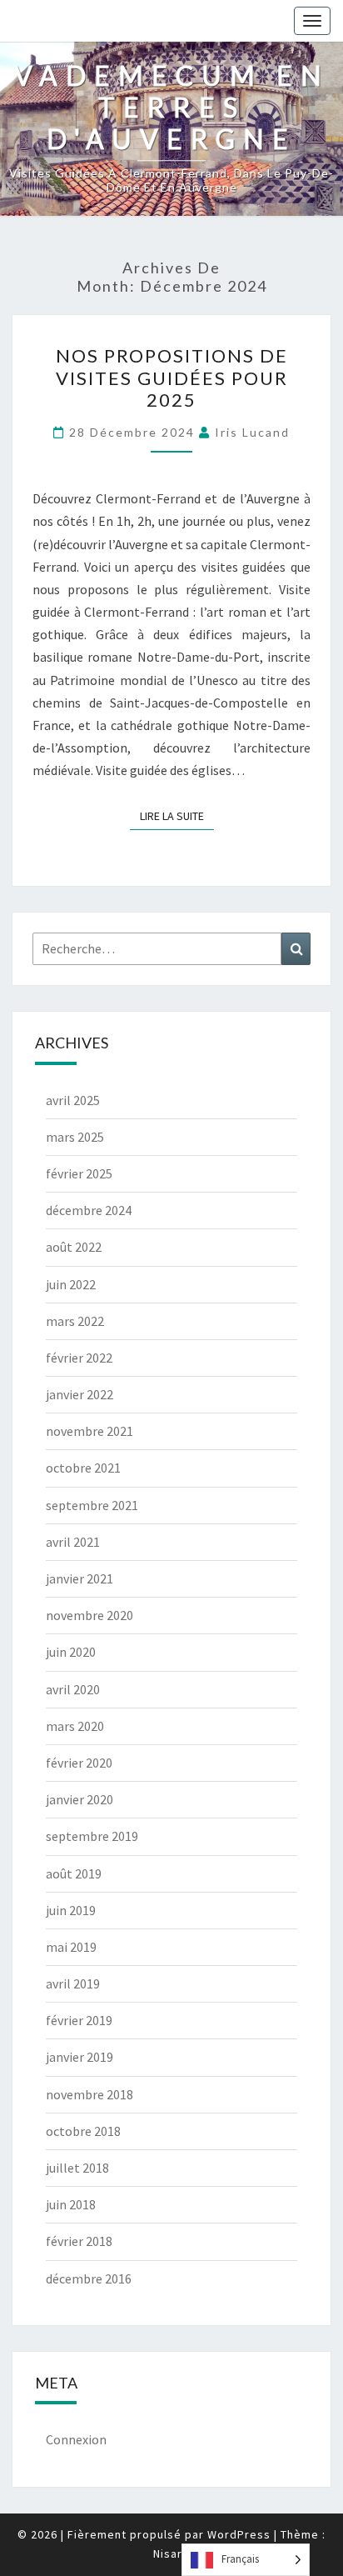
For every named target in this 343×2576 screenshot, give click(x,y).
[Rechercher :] (171, 949)
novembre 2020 (89, 1615)
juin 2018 (71, 2204)
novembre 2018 (89, 2094)
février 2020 (79, 1763)
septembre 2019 (92, 1836)
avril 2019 (73, 1983)
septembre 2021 (92, 1505)
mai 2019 (71, 1947)
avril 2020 (73, 1689)
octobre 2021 (83, 1468)
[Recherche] (296, 949)
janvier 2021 (80, 1578)
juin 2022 (71, 1284)
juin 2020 (71, 1652)
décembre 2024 (89, 1210)
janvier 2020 (80, 1799)
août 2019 (74, 1873)
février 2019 (79, 2020)
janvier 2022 (80, 1394)
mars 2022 (75, 1321)
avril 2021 (73, 1542)
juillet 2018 (77, 2168)
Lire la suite (177, 813)
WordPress (239, 2534)
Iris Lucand (252, 432)
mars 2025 (75, 1137)
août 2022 (74, 1247)
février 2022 (79, 1358)
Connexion (76, 2439)
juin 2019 (71, 1910)
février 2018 (79, 2241)
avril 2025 (73, 1100)
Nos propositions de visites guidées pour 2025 (172, 378)
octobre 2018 (83, 2131)
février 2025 (79, 1173)
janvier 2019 (80, 2057)
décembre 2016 (89, 2278)
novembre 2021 (89, 1431)
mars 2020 (75, 1726)
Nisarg (171, 2553)
